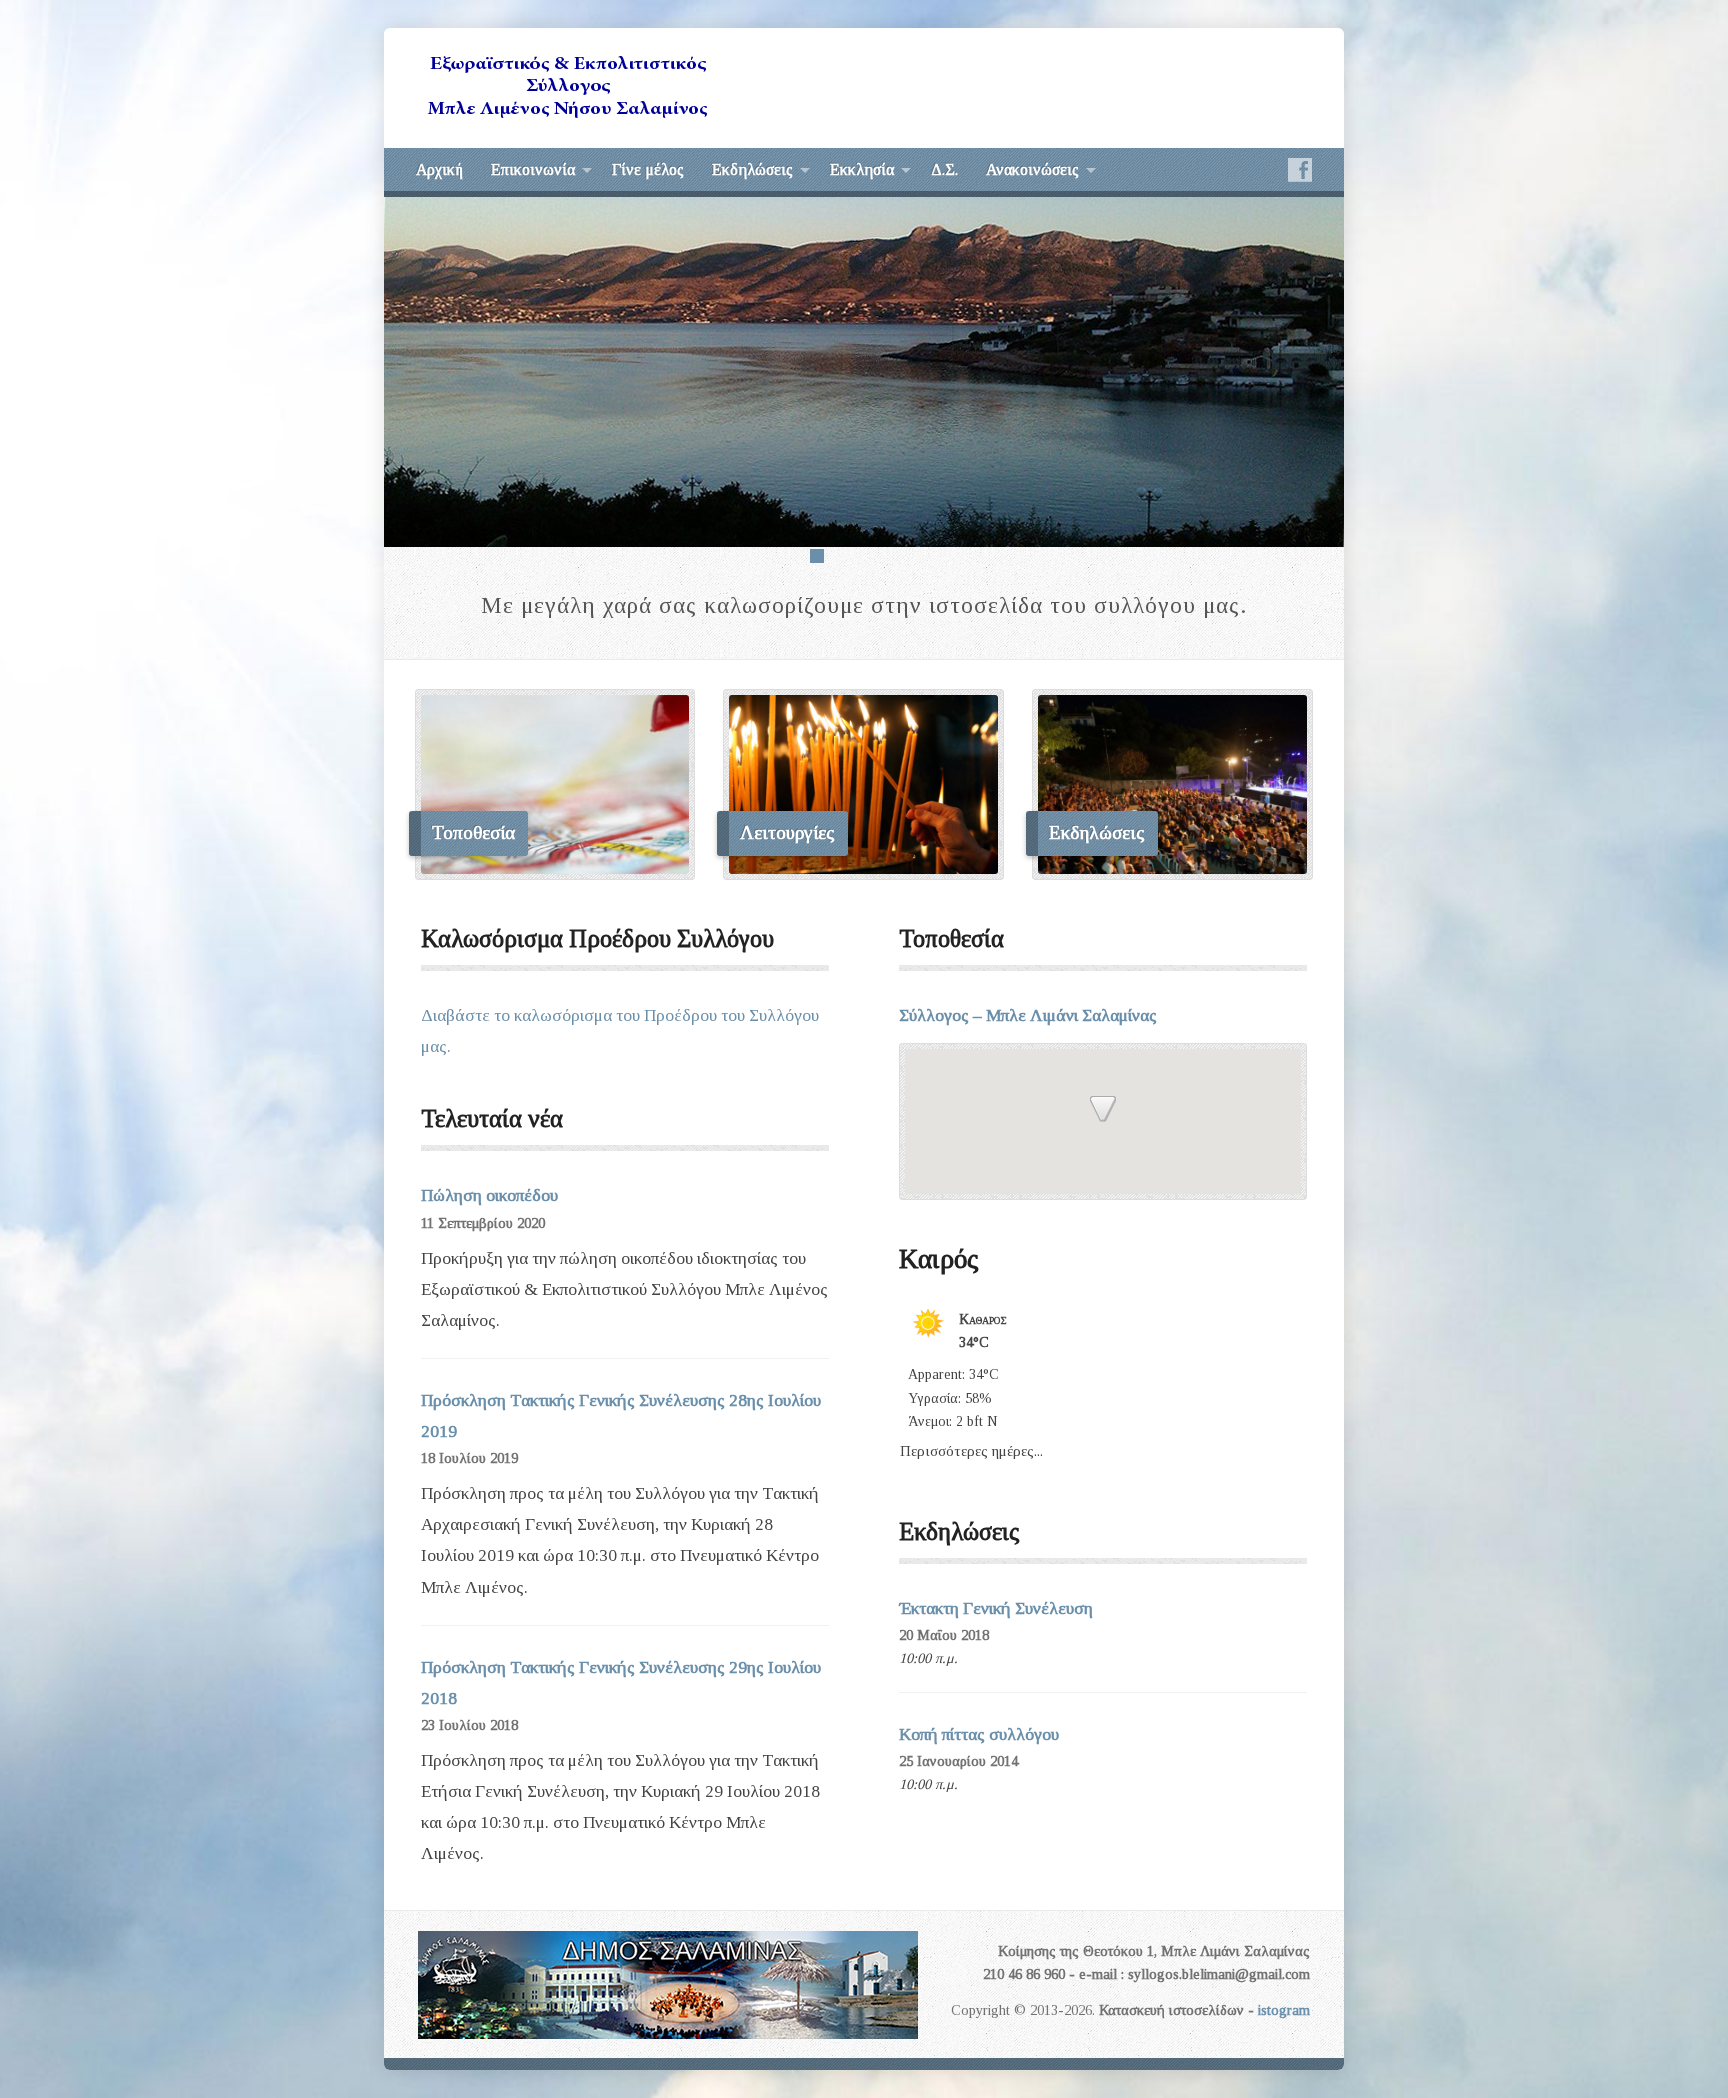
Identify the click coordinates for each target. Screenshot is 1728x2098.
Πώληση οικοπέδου (489, 1195)
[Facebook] (1300, 169)
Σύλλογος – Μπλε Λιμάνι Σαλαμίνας (1028, 1015)
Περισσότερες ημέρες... (971, 1447)
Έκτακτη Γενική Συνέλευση (996, 1608)
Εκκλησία (862, 169)
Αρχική (439, 169)
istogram (1284, 2010)
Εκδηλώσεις (752, 169)
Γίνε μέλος (648, 169)
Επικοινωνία (533, 169)
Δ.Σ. (944, 169)
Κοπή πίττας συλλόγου (979, 1734)
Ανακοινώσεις (1032, 169)
